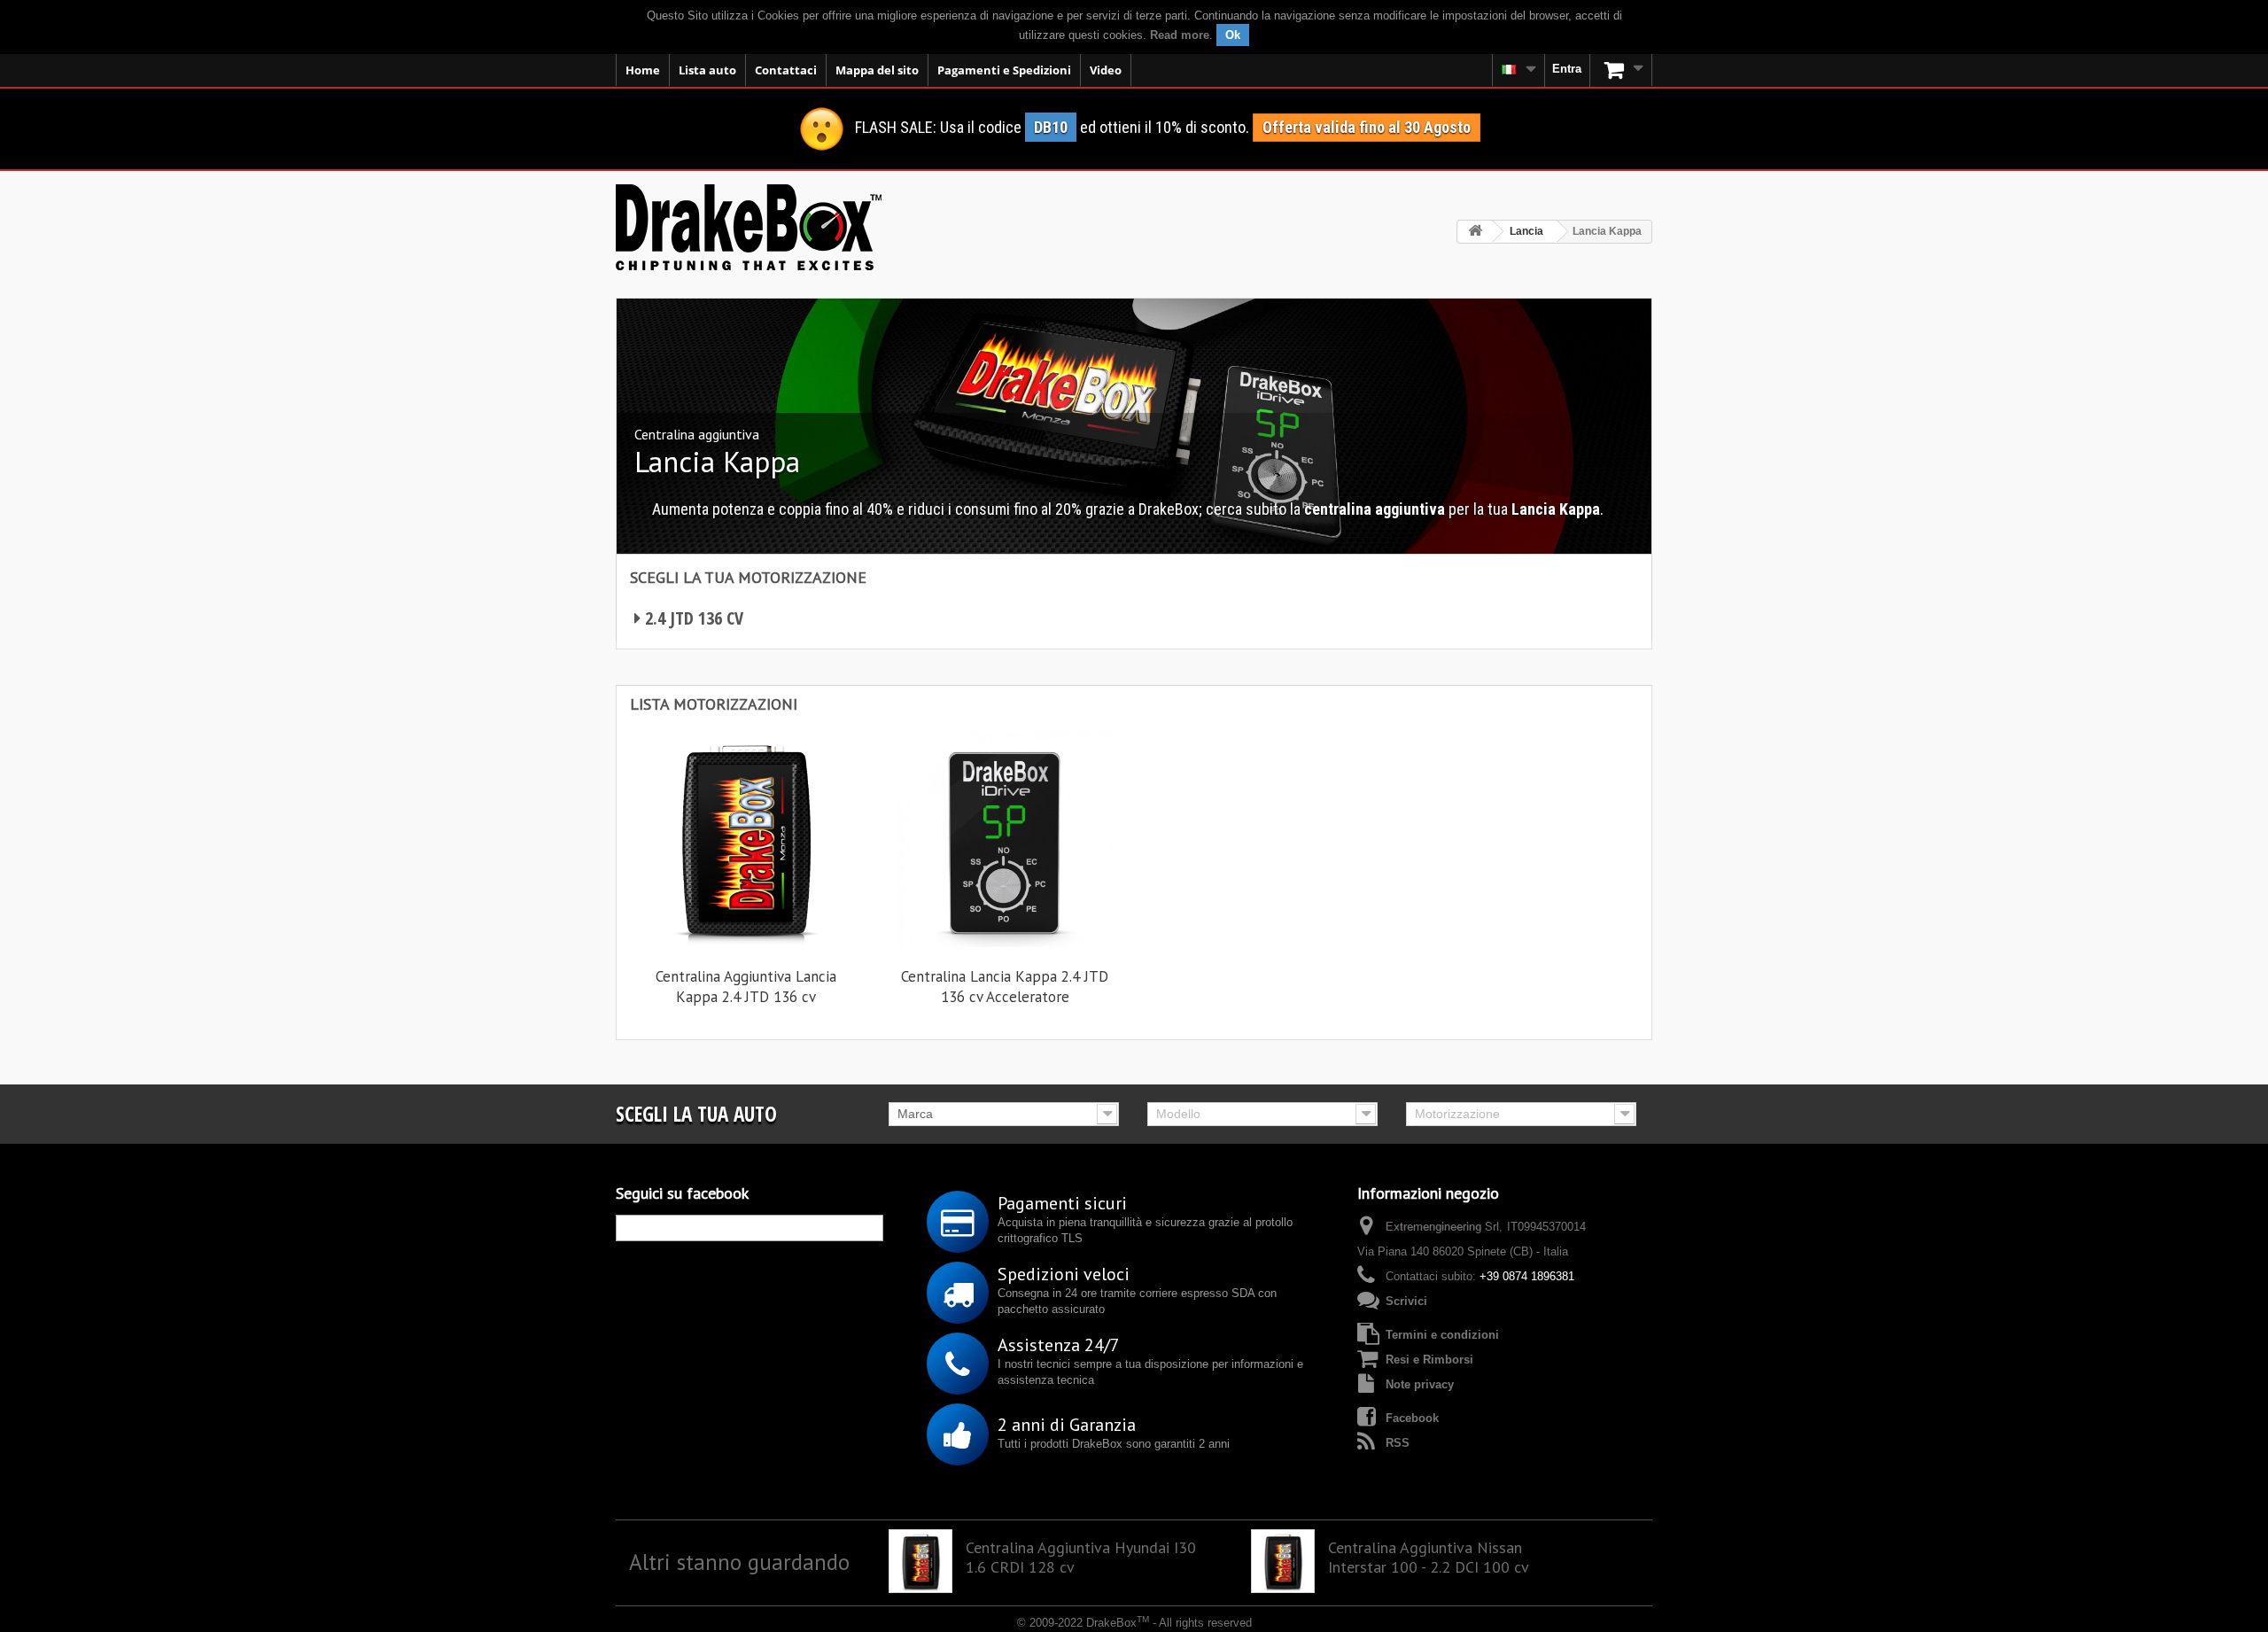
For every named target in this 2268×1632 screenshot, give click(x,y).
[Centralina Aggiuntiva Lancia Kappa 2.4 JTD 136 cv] (746, 839)
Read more (1180, 35)
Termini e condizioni (1442, 1335)
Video (1106, 70)
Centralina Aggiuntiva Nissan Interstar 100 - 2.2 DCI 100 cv (1429, 1558)
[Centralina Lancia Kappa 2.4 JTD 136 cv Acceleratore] (1005, 839)
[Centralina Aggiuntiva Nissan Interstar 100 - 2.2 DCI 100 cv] (1283, 1561)
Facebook (1412, 1418)
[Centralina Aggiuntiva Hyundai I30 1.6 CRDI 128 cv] (920, 1561)
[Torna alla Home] (1475, 232)
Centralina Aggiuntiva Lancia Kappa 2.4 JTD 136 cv (746, 987)
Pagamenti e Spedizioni (1004, 70)
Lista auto (707, 70)
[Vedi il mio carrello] (1621, 70)
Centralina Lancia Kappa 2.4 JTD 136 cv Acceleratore (1005, 987)
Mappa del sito (877, 70)
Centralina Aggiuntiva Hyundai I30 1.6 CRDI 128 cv (1081, 1558)
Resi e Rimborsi (1429, 1360)
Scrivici (1406, 1301)
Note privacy (1420, 1384)
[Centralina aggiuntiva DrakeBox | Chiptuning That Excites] (749, 227)
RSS (1398, 1443)
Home (643, 70)
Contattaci (786, 70)
